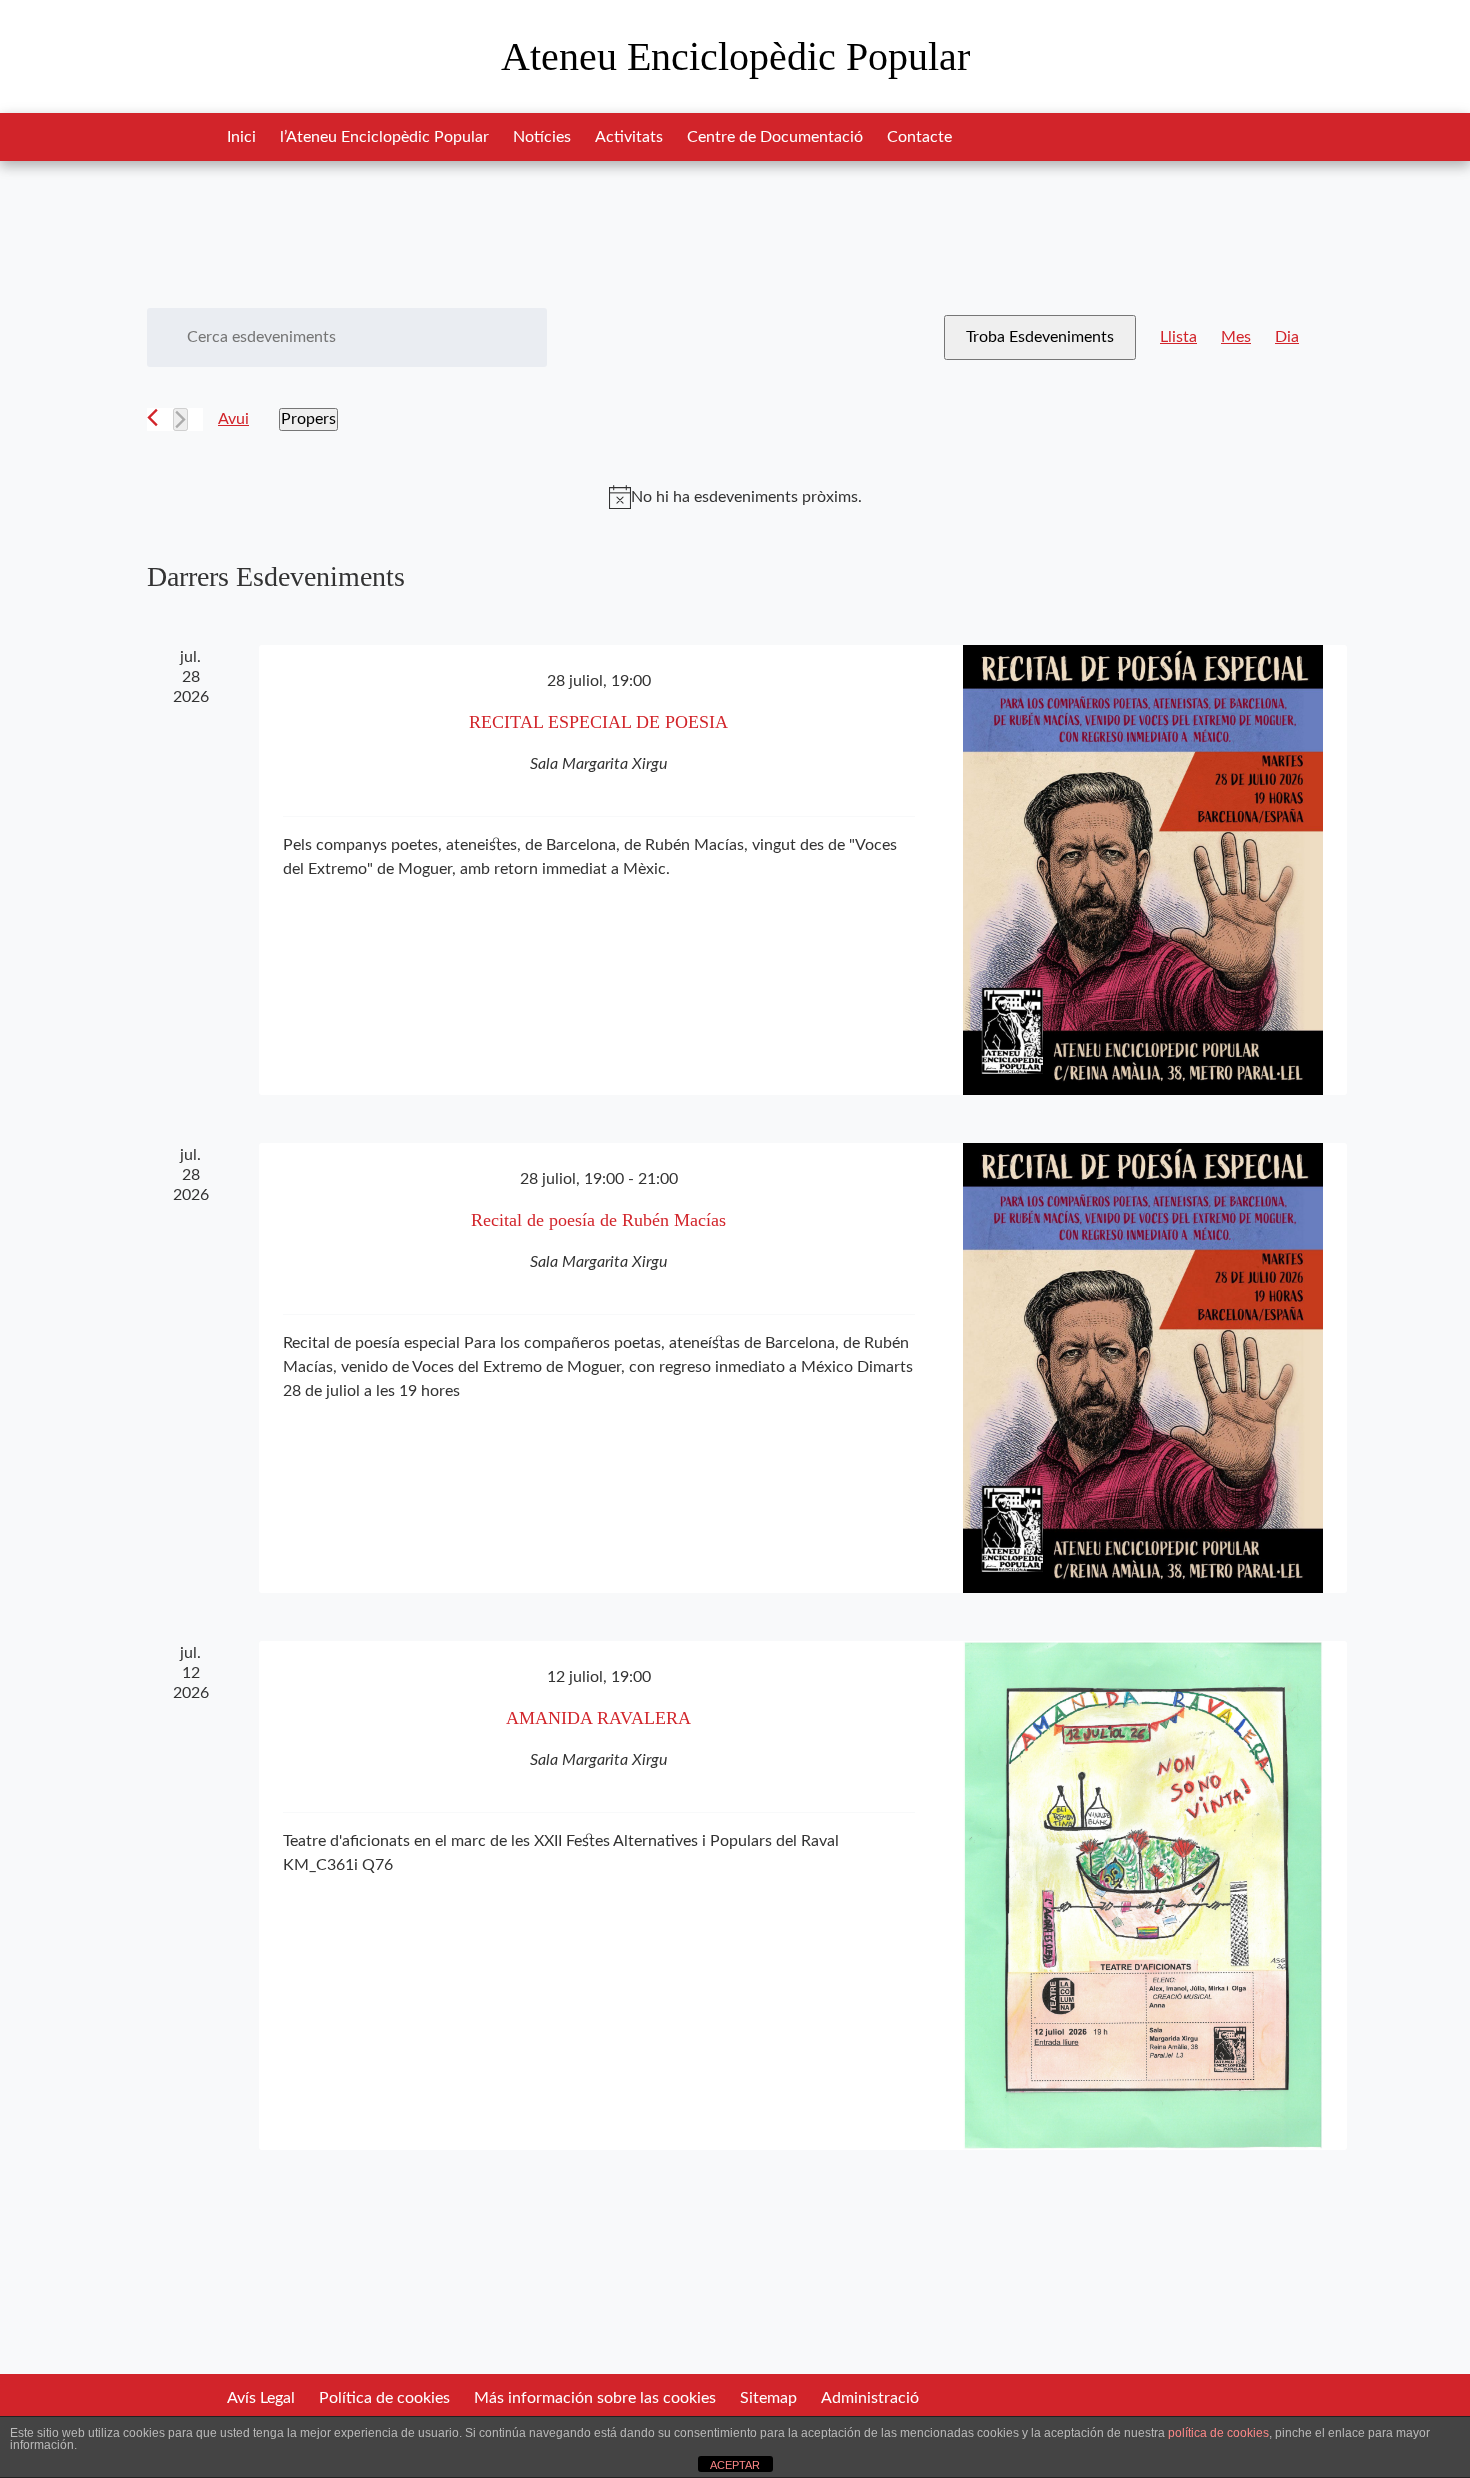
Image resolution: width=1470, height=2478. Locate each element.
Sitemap (768, 2398)
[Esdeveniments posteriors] (180, 419)
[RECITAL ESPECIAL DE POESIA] (1143, 870)
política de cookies (1218, 2433)
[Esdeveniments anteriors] (152, 417)
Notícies (542, 137)
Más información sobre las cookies (595, 2398)
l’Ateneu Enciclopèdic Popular (384, 137)
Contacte (919, 137)
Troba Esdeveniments (1040, 337)
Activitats (629, 137)
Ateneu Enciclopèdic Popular (735, 56)
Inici (241, 137)
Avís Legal (261, 2398)
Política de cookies (384, 2398)
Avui (233, 419)
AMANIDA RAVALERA (598, 1718)
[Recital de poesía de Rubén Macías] (1143, 1368)
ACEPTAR (735, 2465)
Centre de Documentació (775, 137)
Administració (870, 2398)
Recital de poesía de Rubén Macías (598, 1220)
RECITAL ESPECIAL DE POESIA (598, 722)
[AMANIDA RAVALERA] (1143, 1895)
